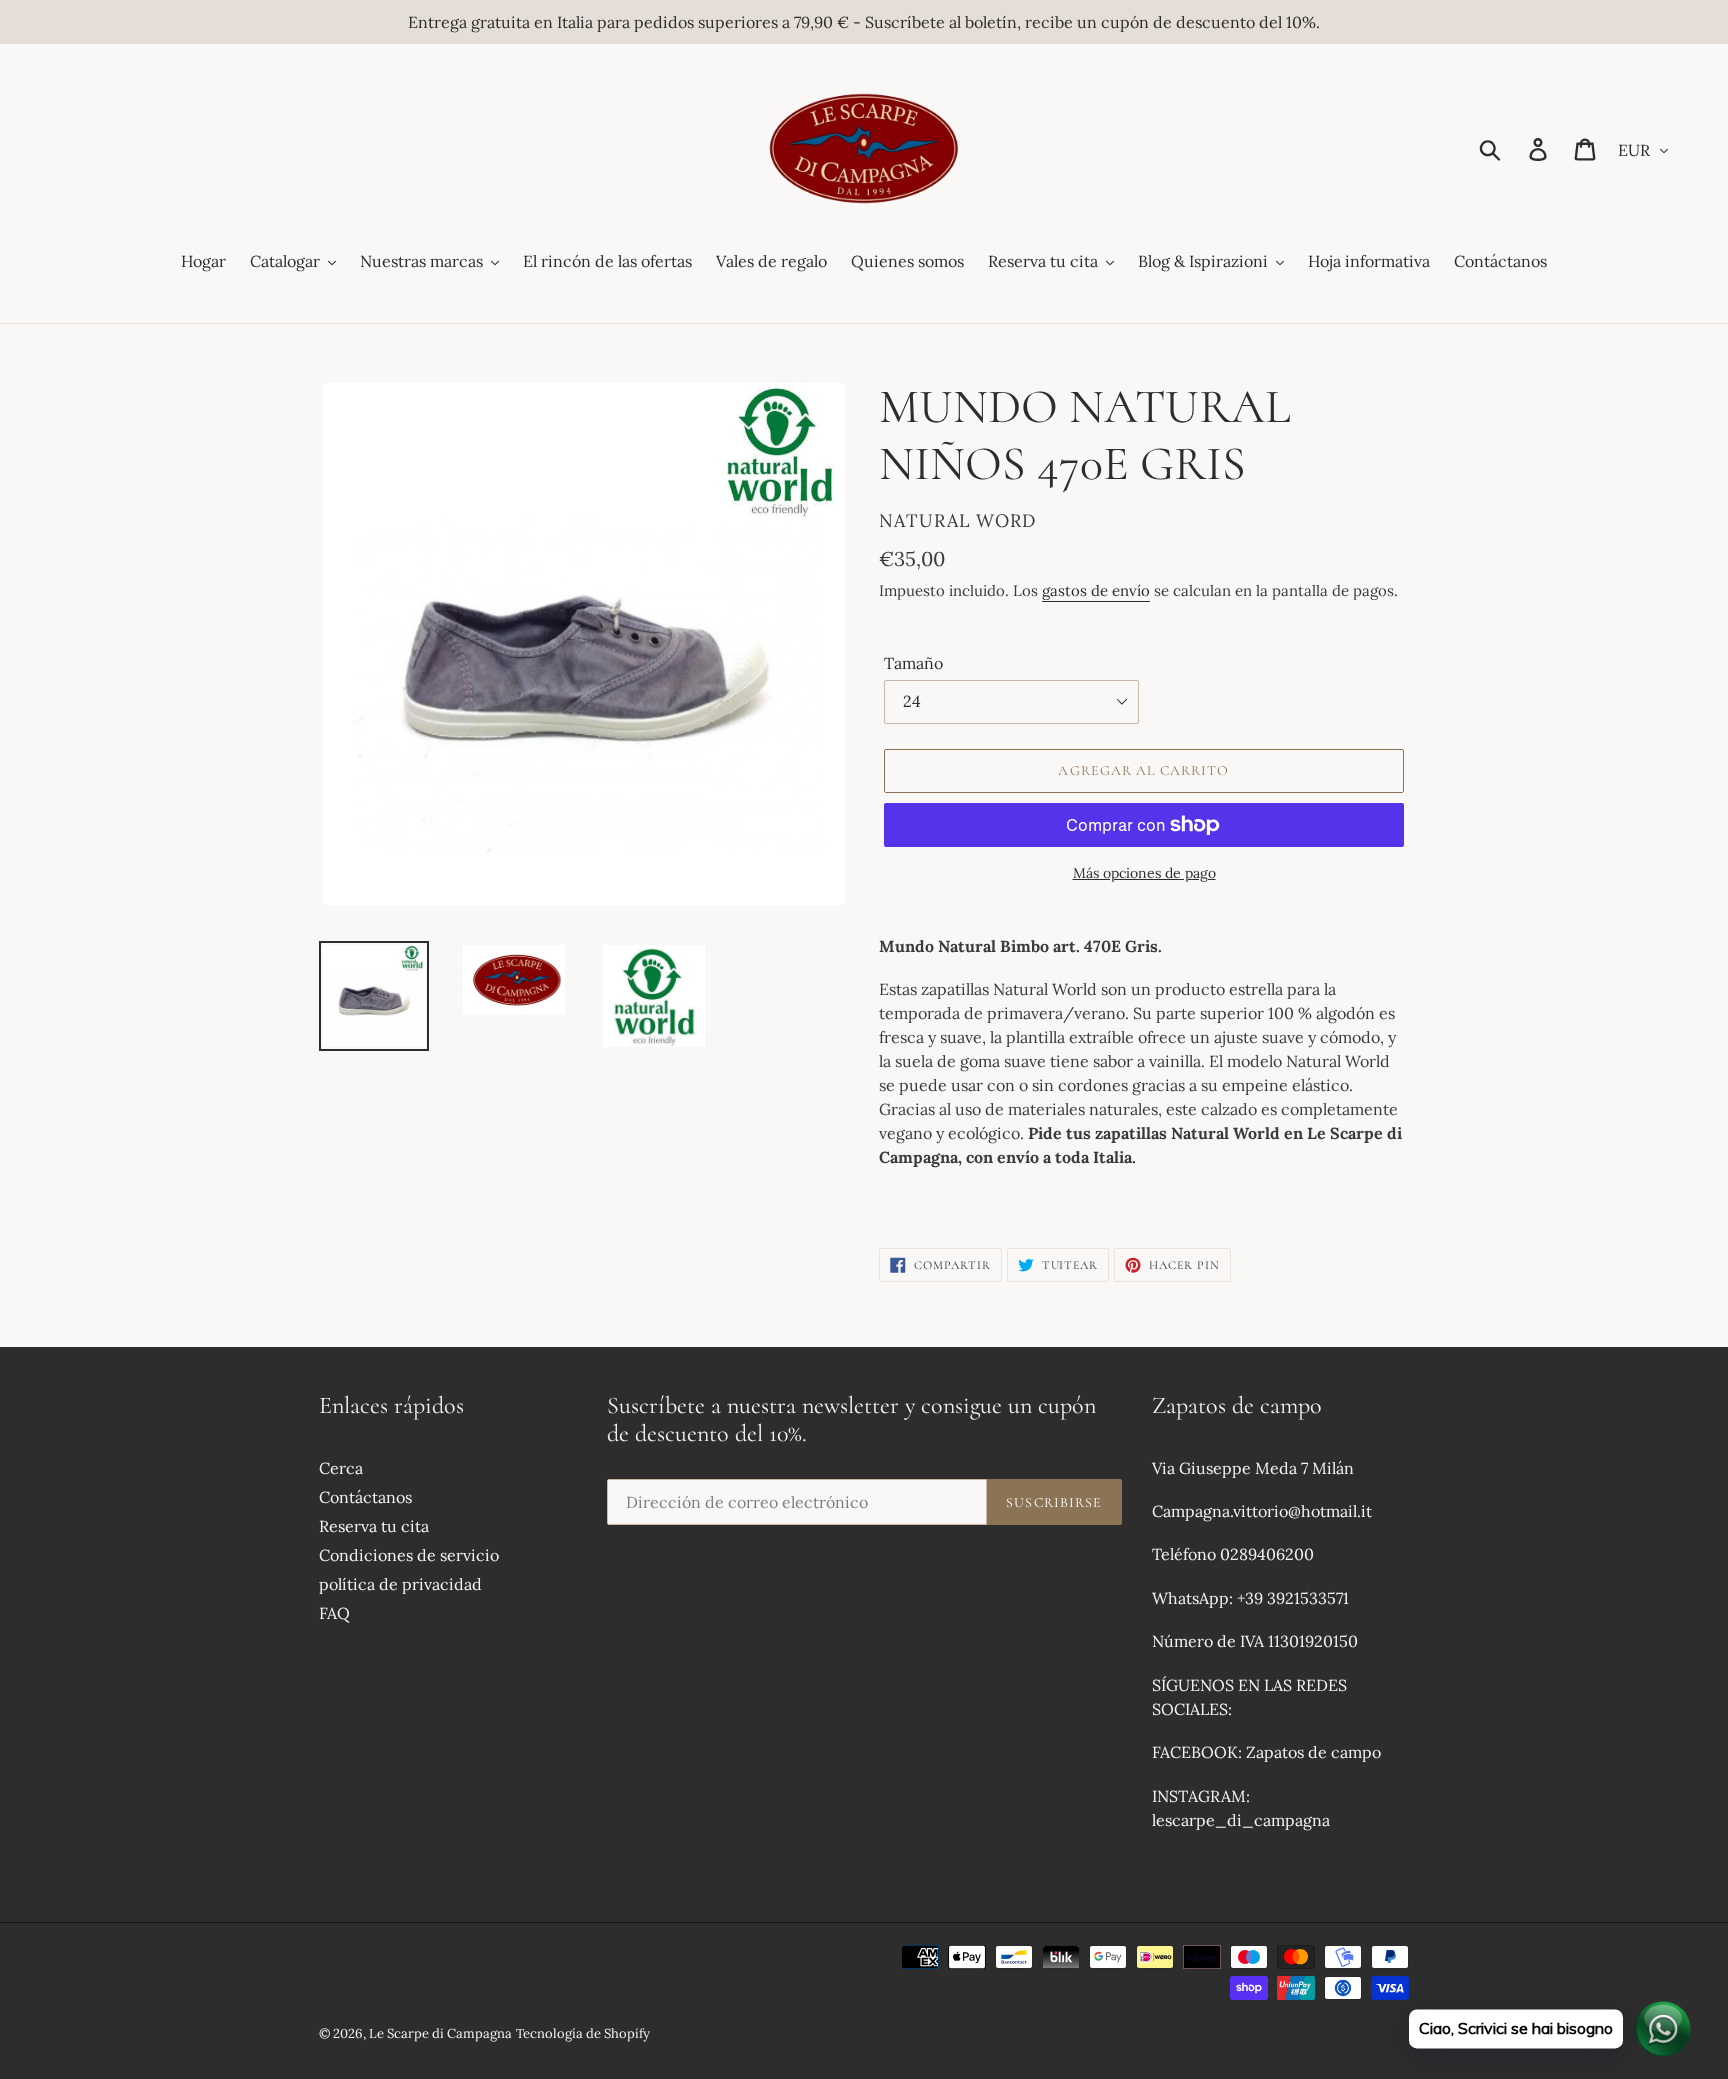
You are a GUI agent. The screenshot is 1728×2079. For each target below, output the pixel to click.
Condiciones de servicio (409, 1555)
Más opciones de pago (1144, 873)
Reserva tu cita (374, 1526)
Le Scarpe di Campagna (440, 2033)
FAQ (334, 1613)
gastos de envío (1096, 590)
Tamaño (913, 663)
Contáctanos (365, 1497)
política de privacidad (400, 1584)
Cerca (341, 1468)
